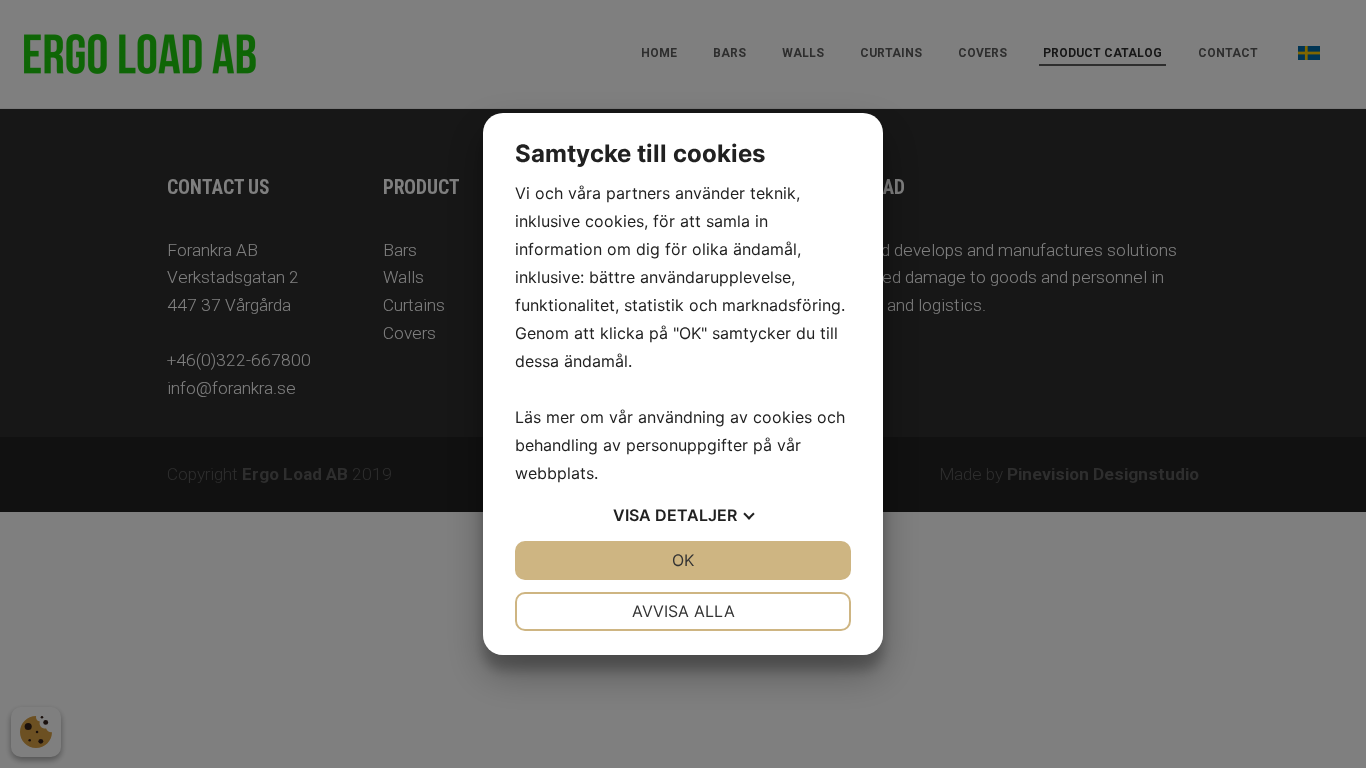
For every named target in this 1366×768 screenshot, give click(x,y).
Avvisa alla (683, 611)
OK (683, 560)
